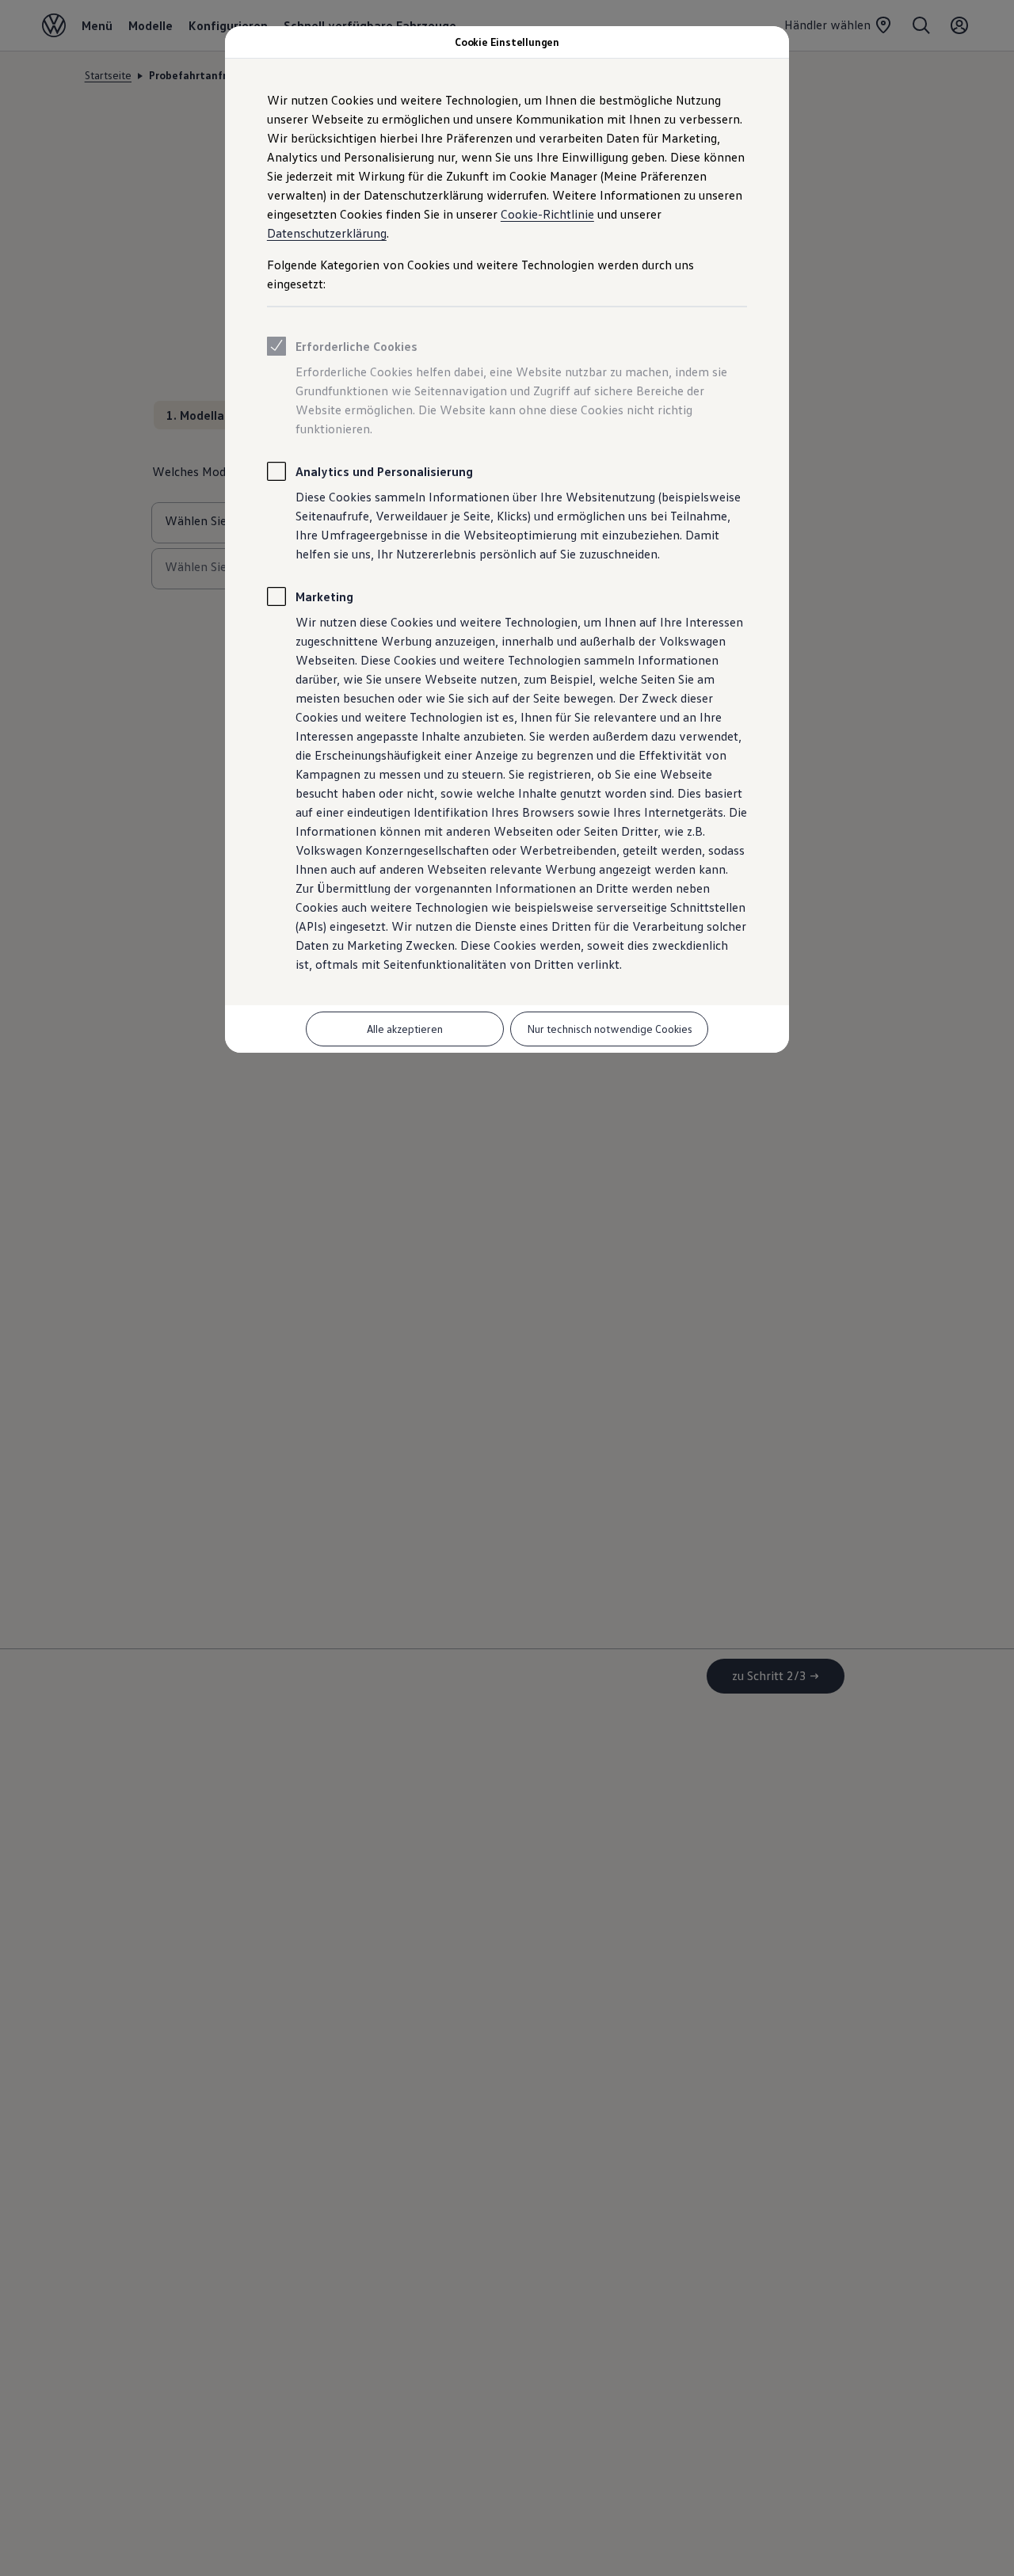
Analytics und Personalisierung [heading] (384, 471)
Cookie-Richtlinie (547, 214)
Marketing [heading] (324, 596)
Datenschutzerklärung (327, 233)
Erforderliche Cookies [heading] (356, 346)
